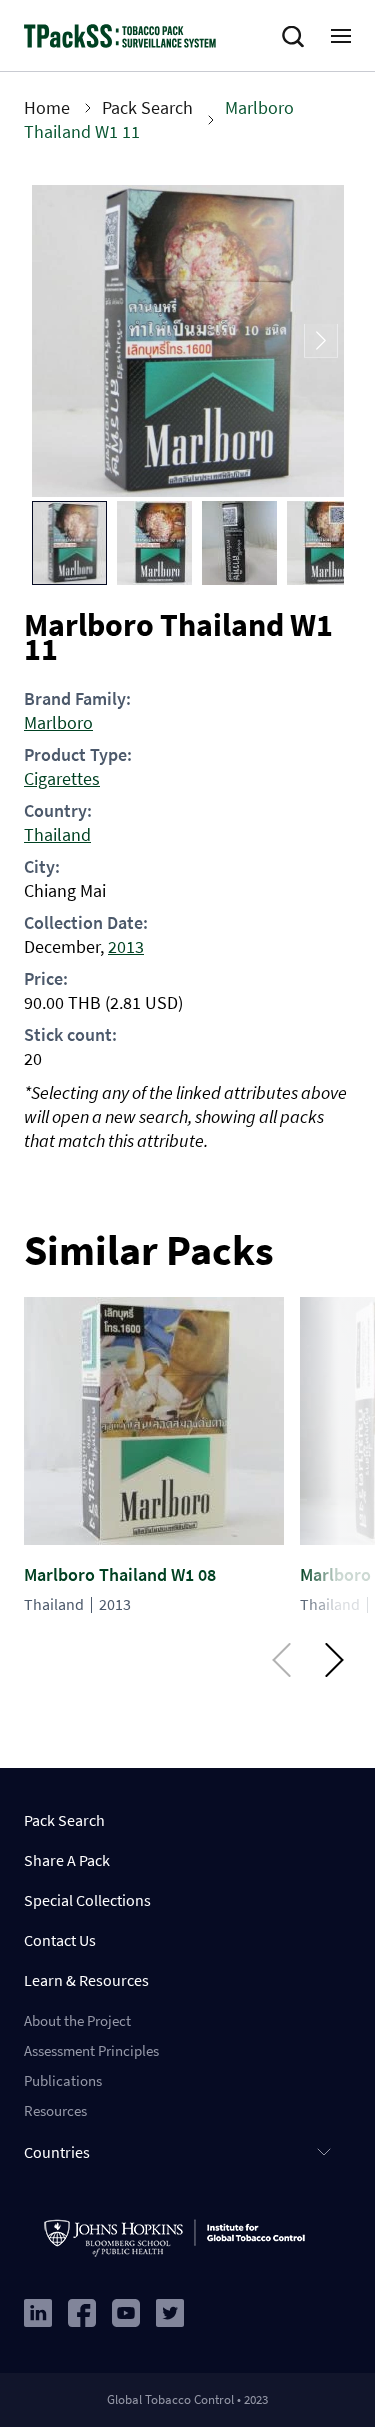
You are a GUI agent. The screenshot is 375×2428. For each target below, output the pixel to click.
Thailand (57, 834)
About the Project (77, 2020)
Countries (57, 2152)
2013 (126, 946)
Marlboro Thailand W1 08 (120, 1574)
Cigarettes (62, 778)
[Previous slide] (55, 341)
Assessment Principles (91, 2050)
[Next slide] (321, 341)
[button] (69, 543)
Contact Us (60, 1940)
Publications (63, 2080)
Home (47, 107)
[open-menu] (341, 36)
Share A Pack (67, 1860)
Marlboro (58, 722)
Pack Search (147, 107)
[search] (297, 37)
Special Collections (87, 1900)
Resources (55, 2110)
